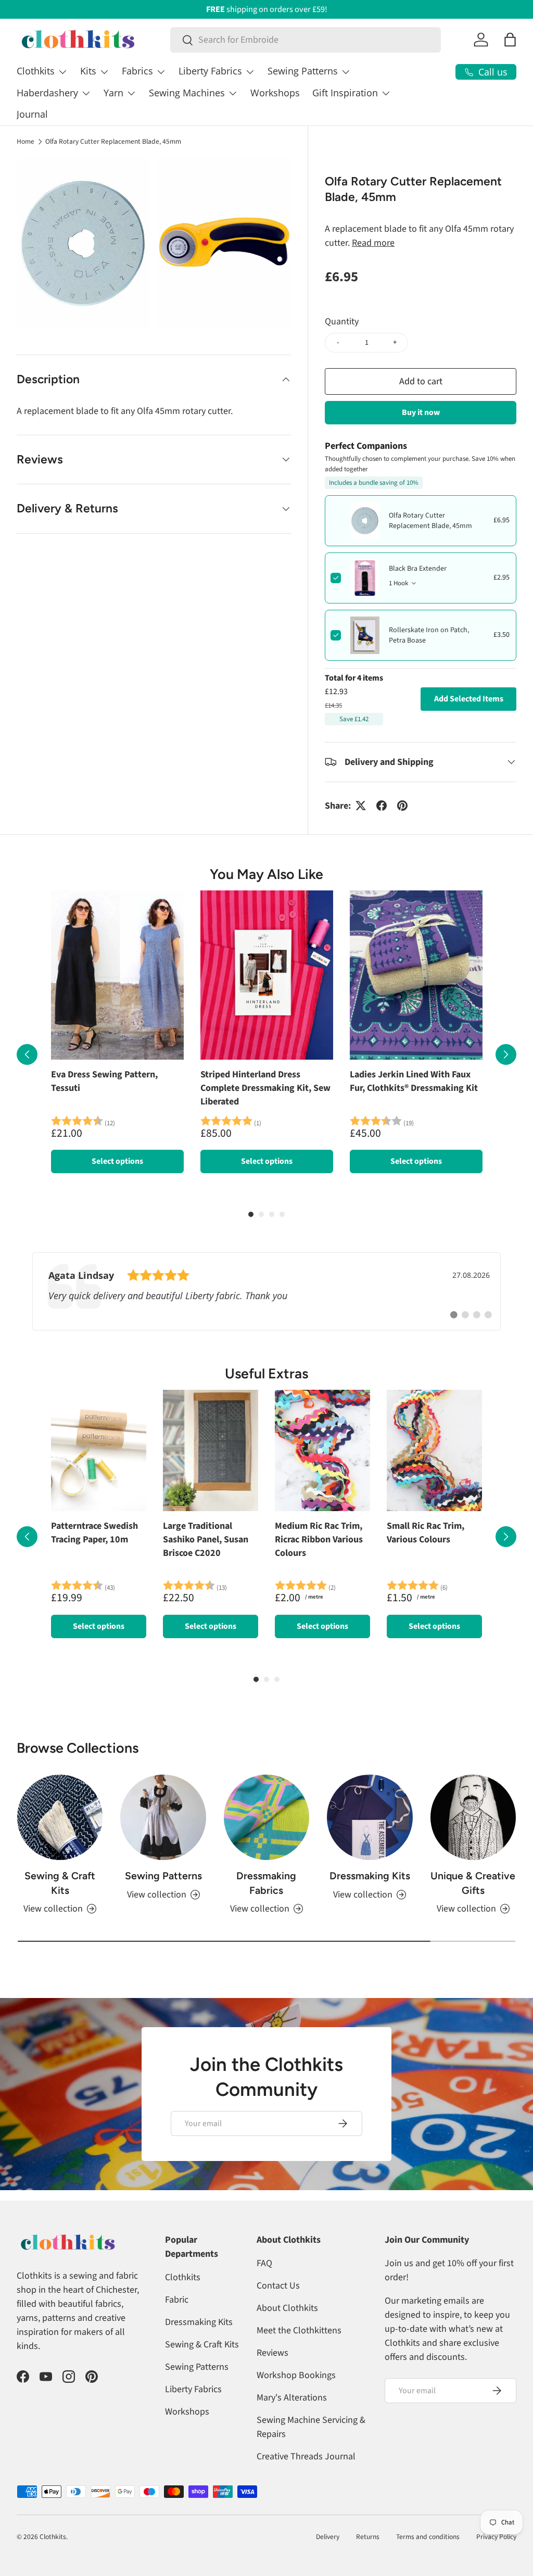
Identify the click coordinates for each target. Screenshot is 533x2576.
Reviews (272, 2353)
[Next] (506, 1054)
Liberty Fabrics (193, 2389)
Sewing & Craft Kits (60, 1883)
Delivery (328, 2537)
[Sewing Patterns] (163, 1817)
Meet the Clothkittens (299, 2330)
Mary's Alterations (292, 2398)
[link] (266, 1291)
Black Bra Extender (418, 569)
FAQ (264, 2263)
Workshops (275, 93)
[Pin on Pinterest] (402, 806)
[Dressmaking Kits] (370, 1817)
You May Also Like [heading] (266, 874)
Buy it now (421, 412)
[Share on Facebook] (382, 806)
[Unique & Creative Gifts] (473, 1817)
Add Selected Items (469, 699)
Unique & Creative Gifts (473, 1883)
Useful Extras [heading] (266, 1374)
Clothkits (183, 2277)
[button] (510, 40)
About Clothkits (287, 2308)
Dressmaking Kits (370, 1876)
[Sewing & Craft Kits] (60, 1817)
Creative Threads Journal (306, 2456)
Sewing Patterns (163, 1876)
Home (26, 142)
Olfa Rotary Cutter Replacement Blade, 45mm (113, 142)
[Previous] (27, 1054)
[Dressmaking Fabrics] (266, 1817)
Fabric (177, 2300)
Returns (368, 2537)
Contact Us (278, 2286)
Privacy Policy (496, 2537)
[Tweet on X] (361, 806)
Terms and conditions (428, 2537)
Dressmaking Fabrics (266, 1883)
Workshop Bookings (296, 2375)
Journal (32, 114)
